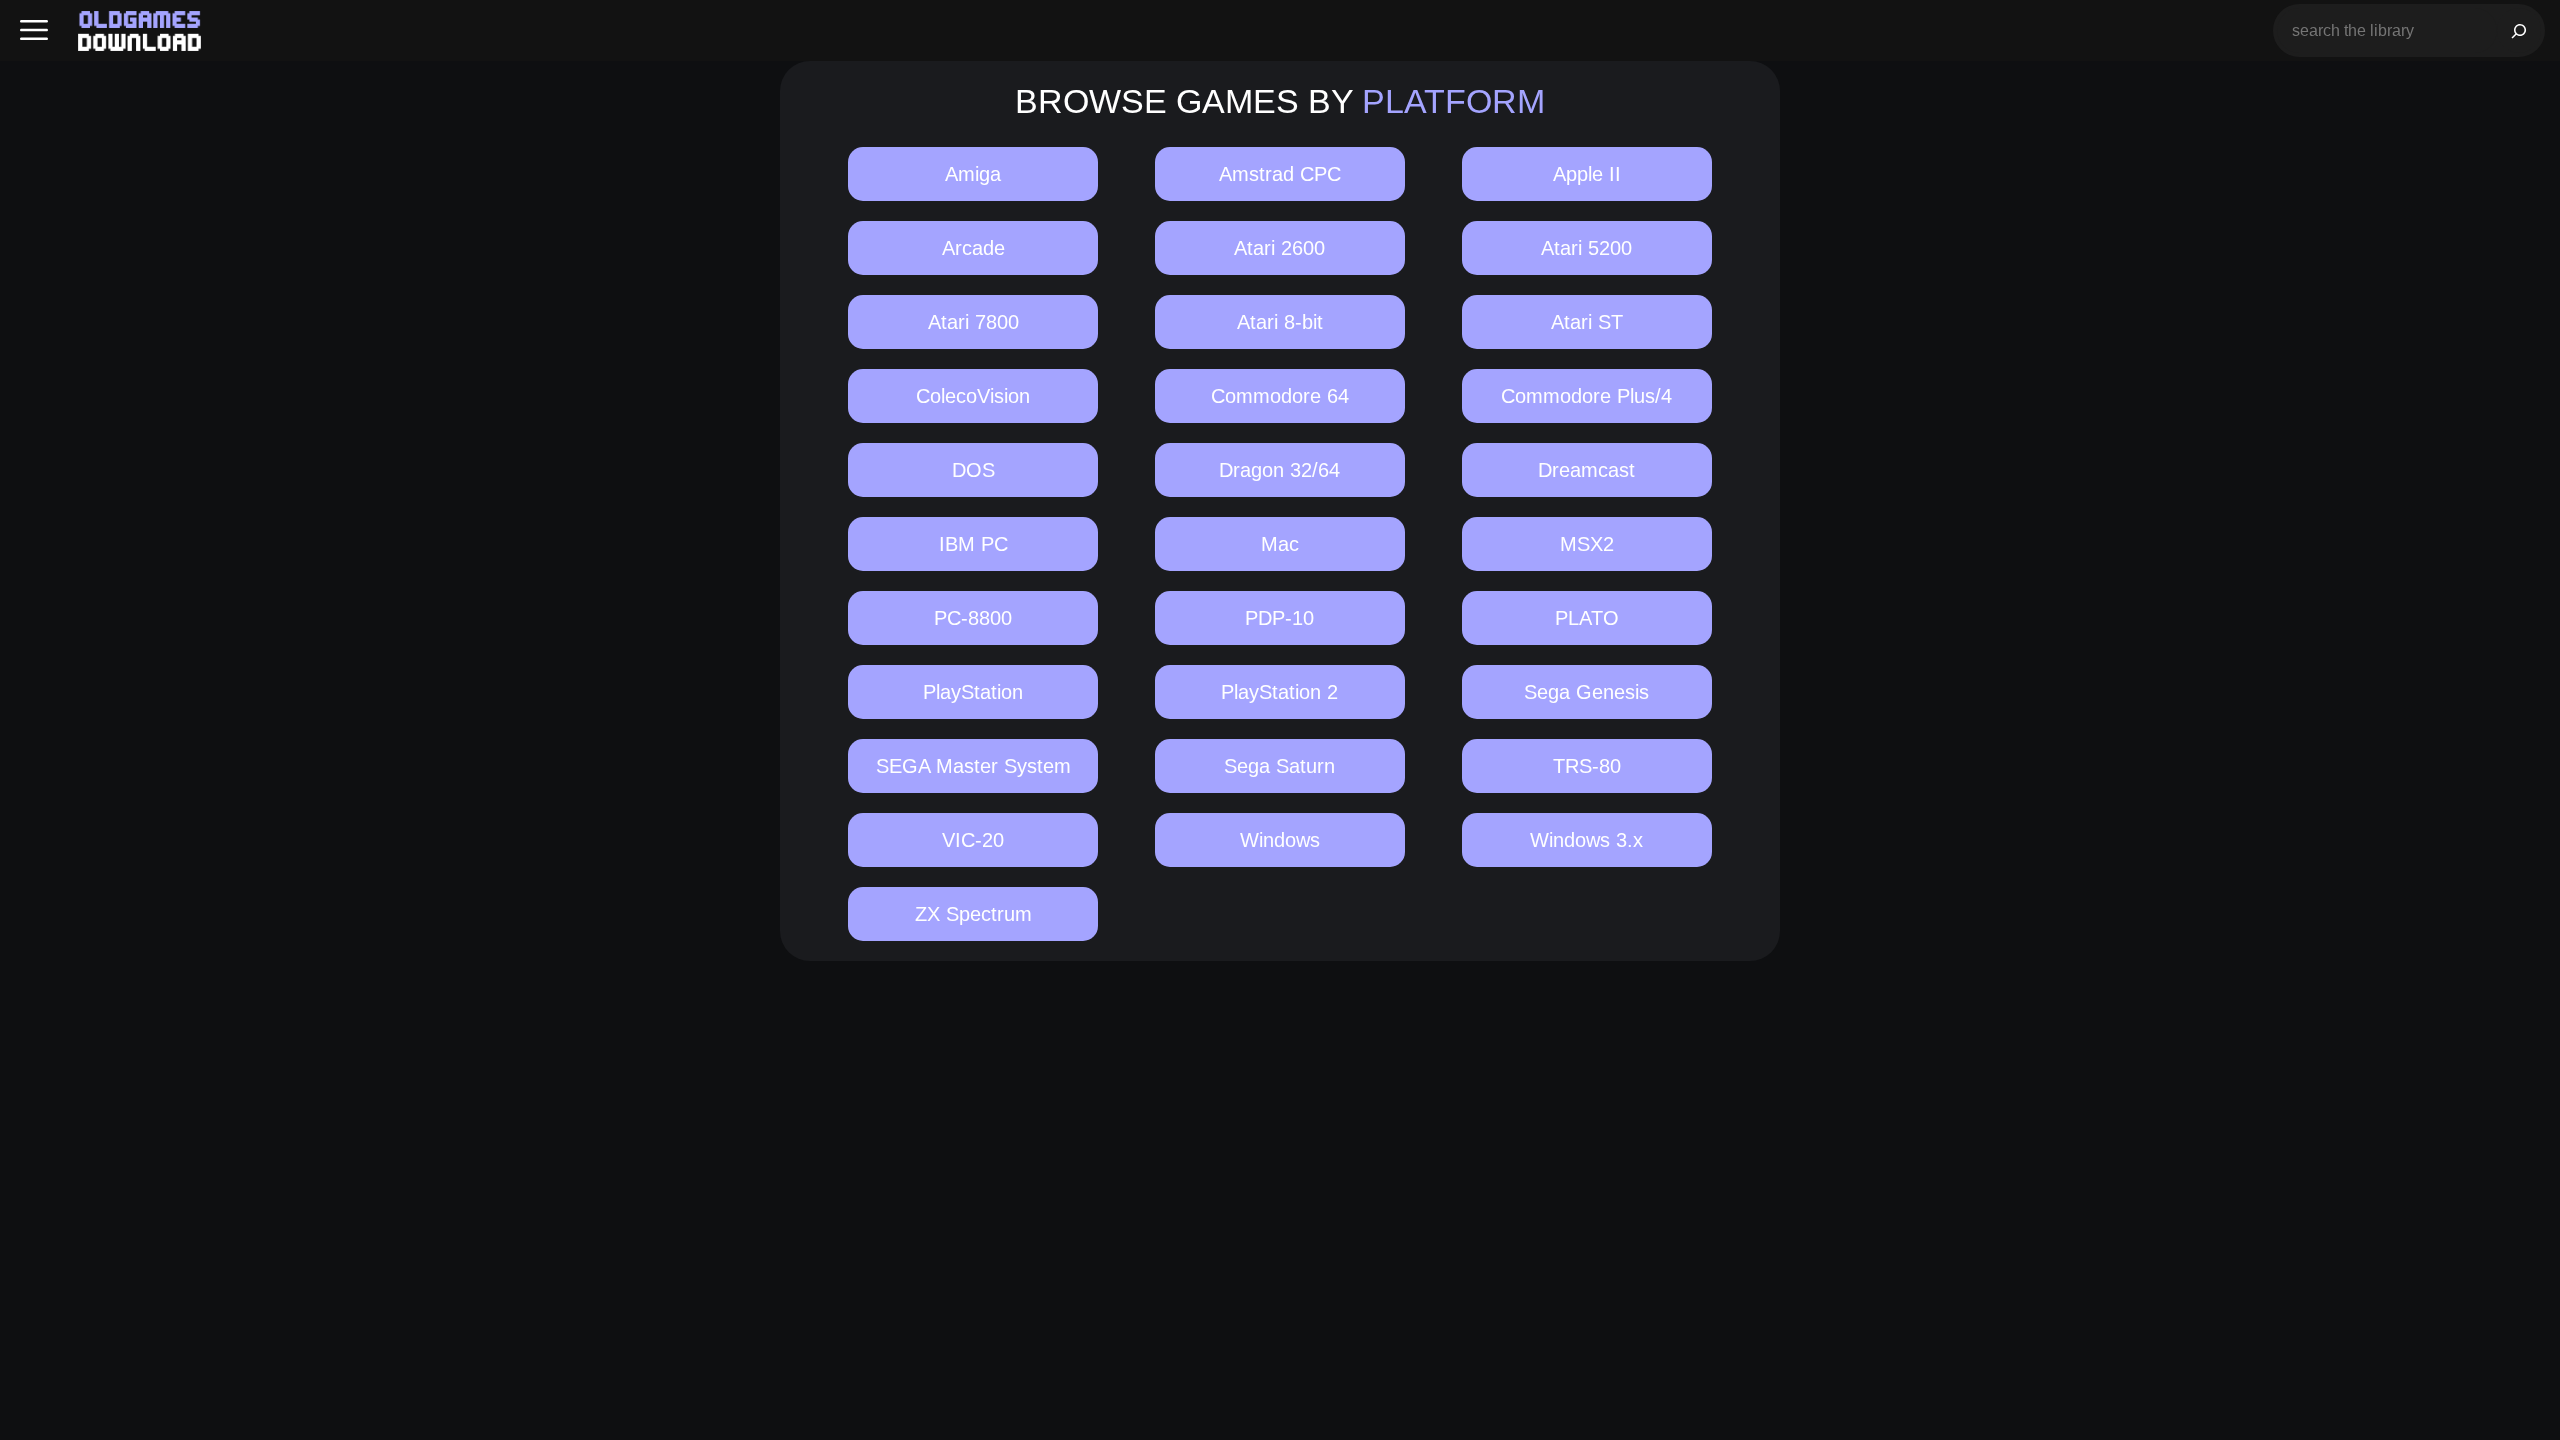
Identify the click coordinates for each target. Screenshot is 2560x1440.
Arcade (973, 248)
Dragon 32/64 (1279, 470)
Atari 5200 (1586, 248)
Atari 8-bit (1280, 322)
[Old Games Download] (139, 31)
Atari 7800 (973, 322)
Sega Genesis (1586, 692)
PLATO (1587, 618)
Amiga (973, 174)
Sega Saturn (1279, 766)
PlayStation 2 (1279, 692)
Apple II (1587, 174)
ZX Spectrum (973, 914)
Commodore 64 (1280, 396)
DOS (973, 470)
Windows (1280, 840)
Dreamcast (1586, 470)
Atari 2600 (1279, 248)
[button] (34, 30)
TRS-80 (1587, 766)
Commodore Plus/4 (1586, 396)
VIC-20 (973, 840)
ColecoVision (973, 396)
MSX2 (1587, 544)
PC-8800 (973, 618)
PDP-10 (1279, 618)
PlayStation (973, 692)
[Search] (2519, 30)
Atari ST (1587, 322)
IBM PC (973, 544)
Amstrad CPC (1280, 174)
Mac (1280, 544)
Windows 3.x (1586, 840)
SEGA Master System (973, 766)
